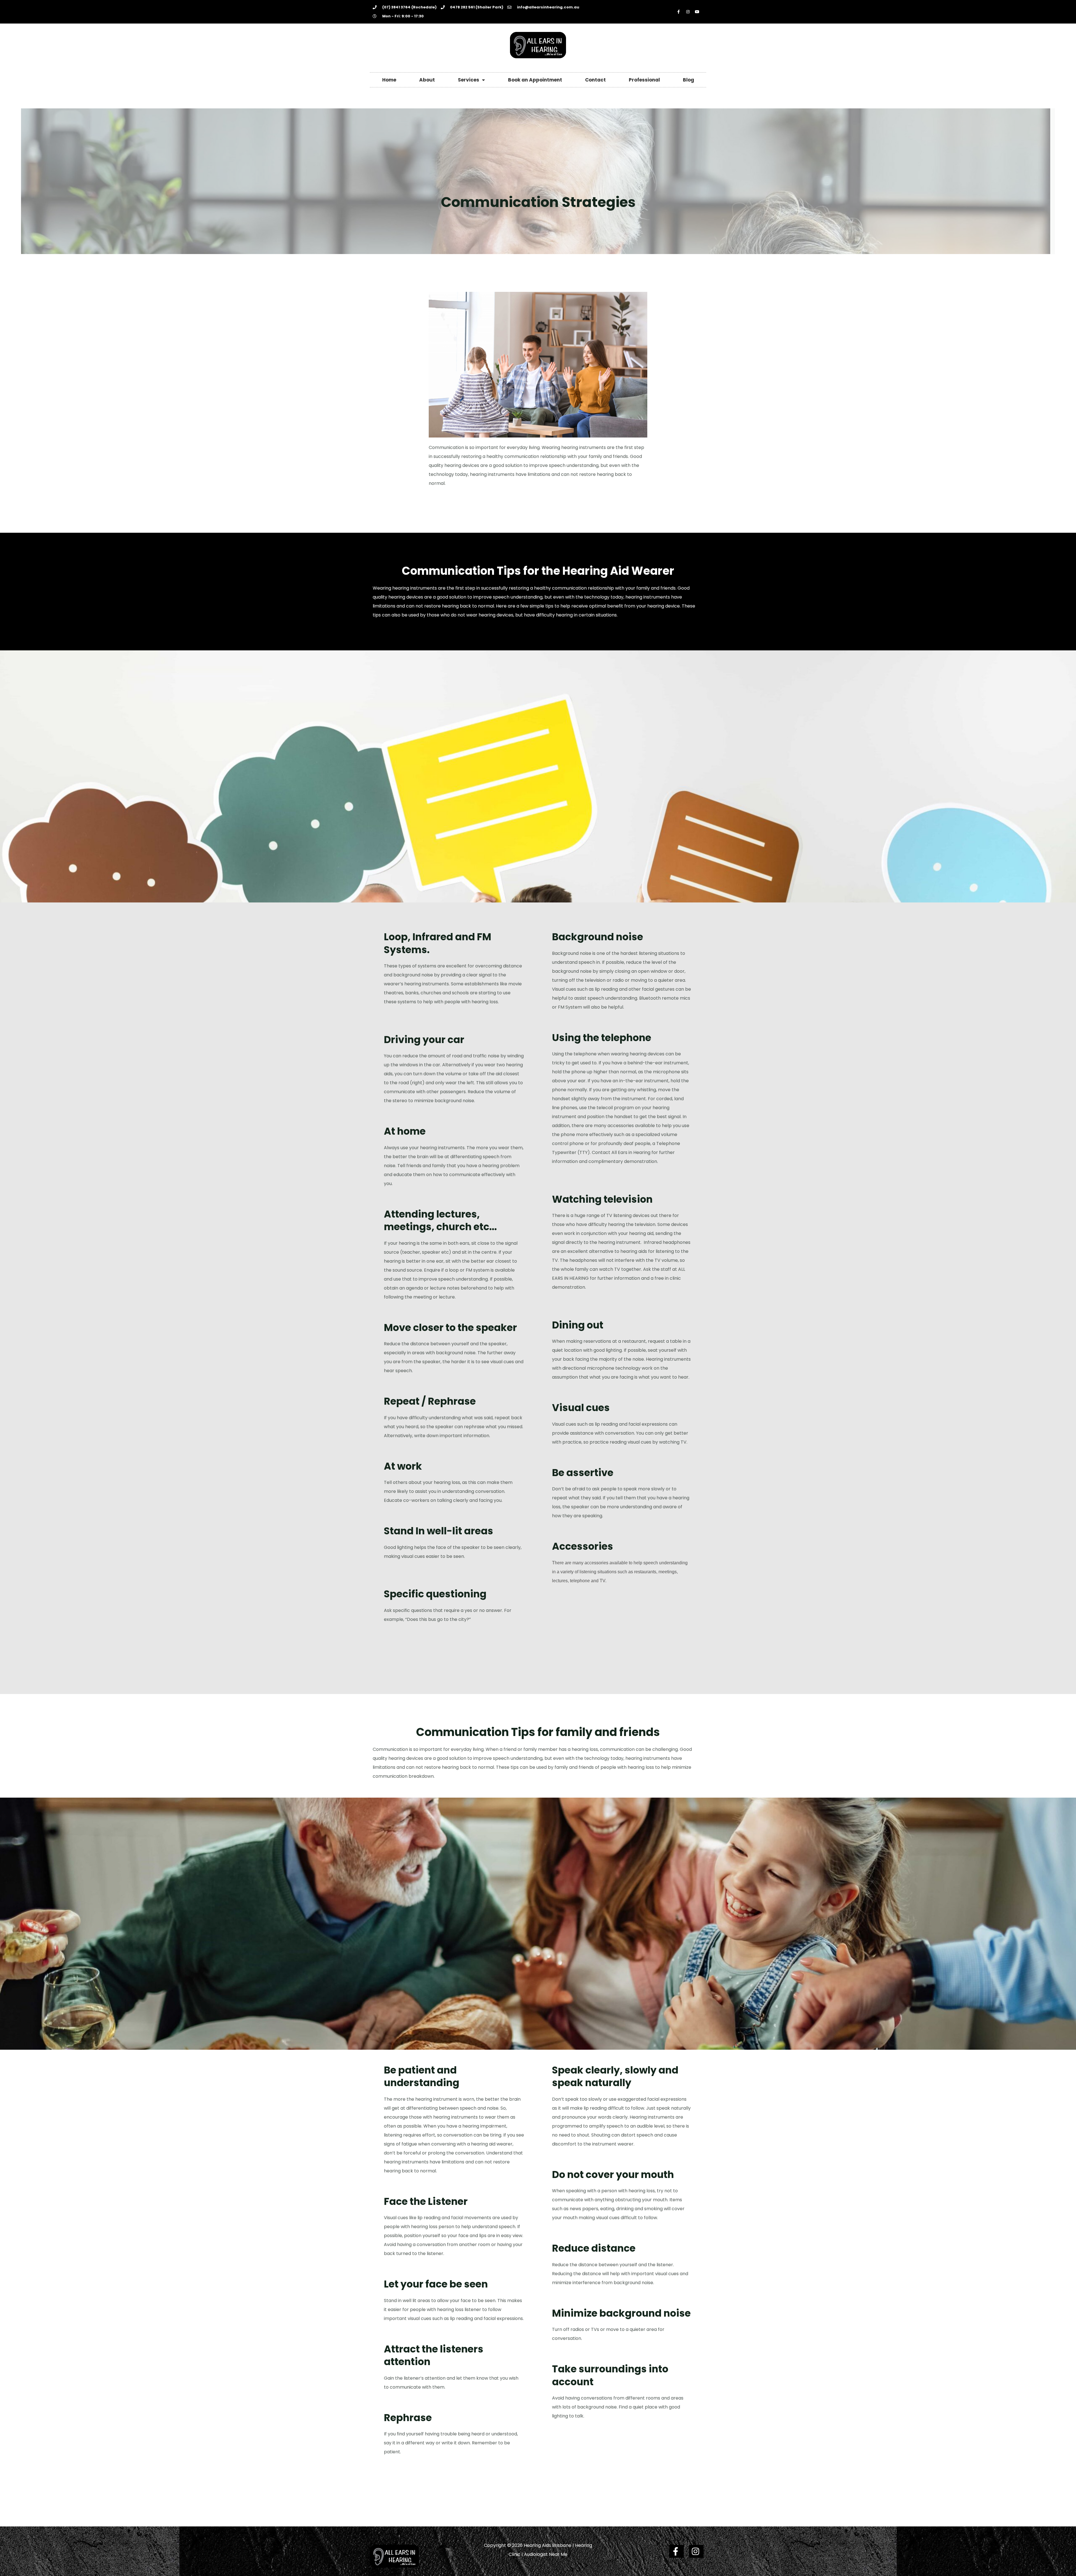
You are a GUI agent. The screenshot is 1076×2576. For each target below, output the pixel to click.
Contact (595, 80)
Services (469, 80)
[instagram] (696, 2551)
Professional (644, 80)
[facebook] (676, 2551)
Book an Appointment (535, 80)
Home (389, 80)
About (427, 80)
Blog (688, 80)
